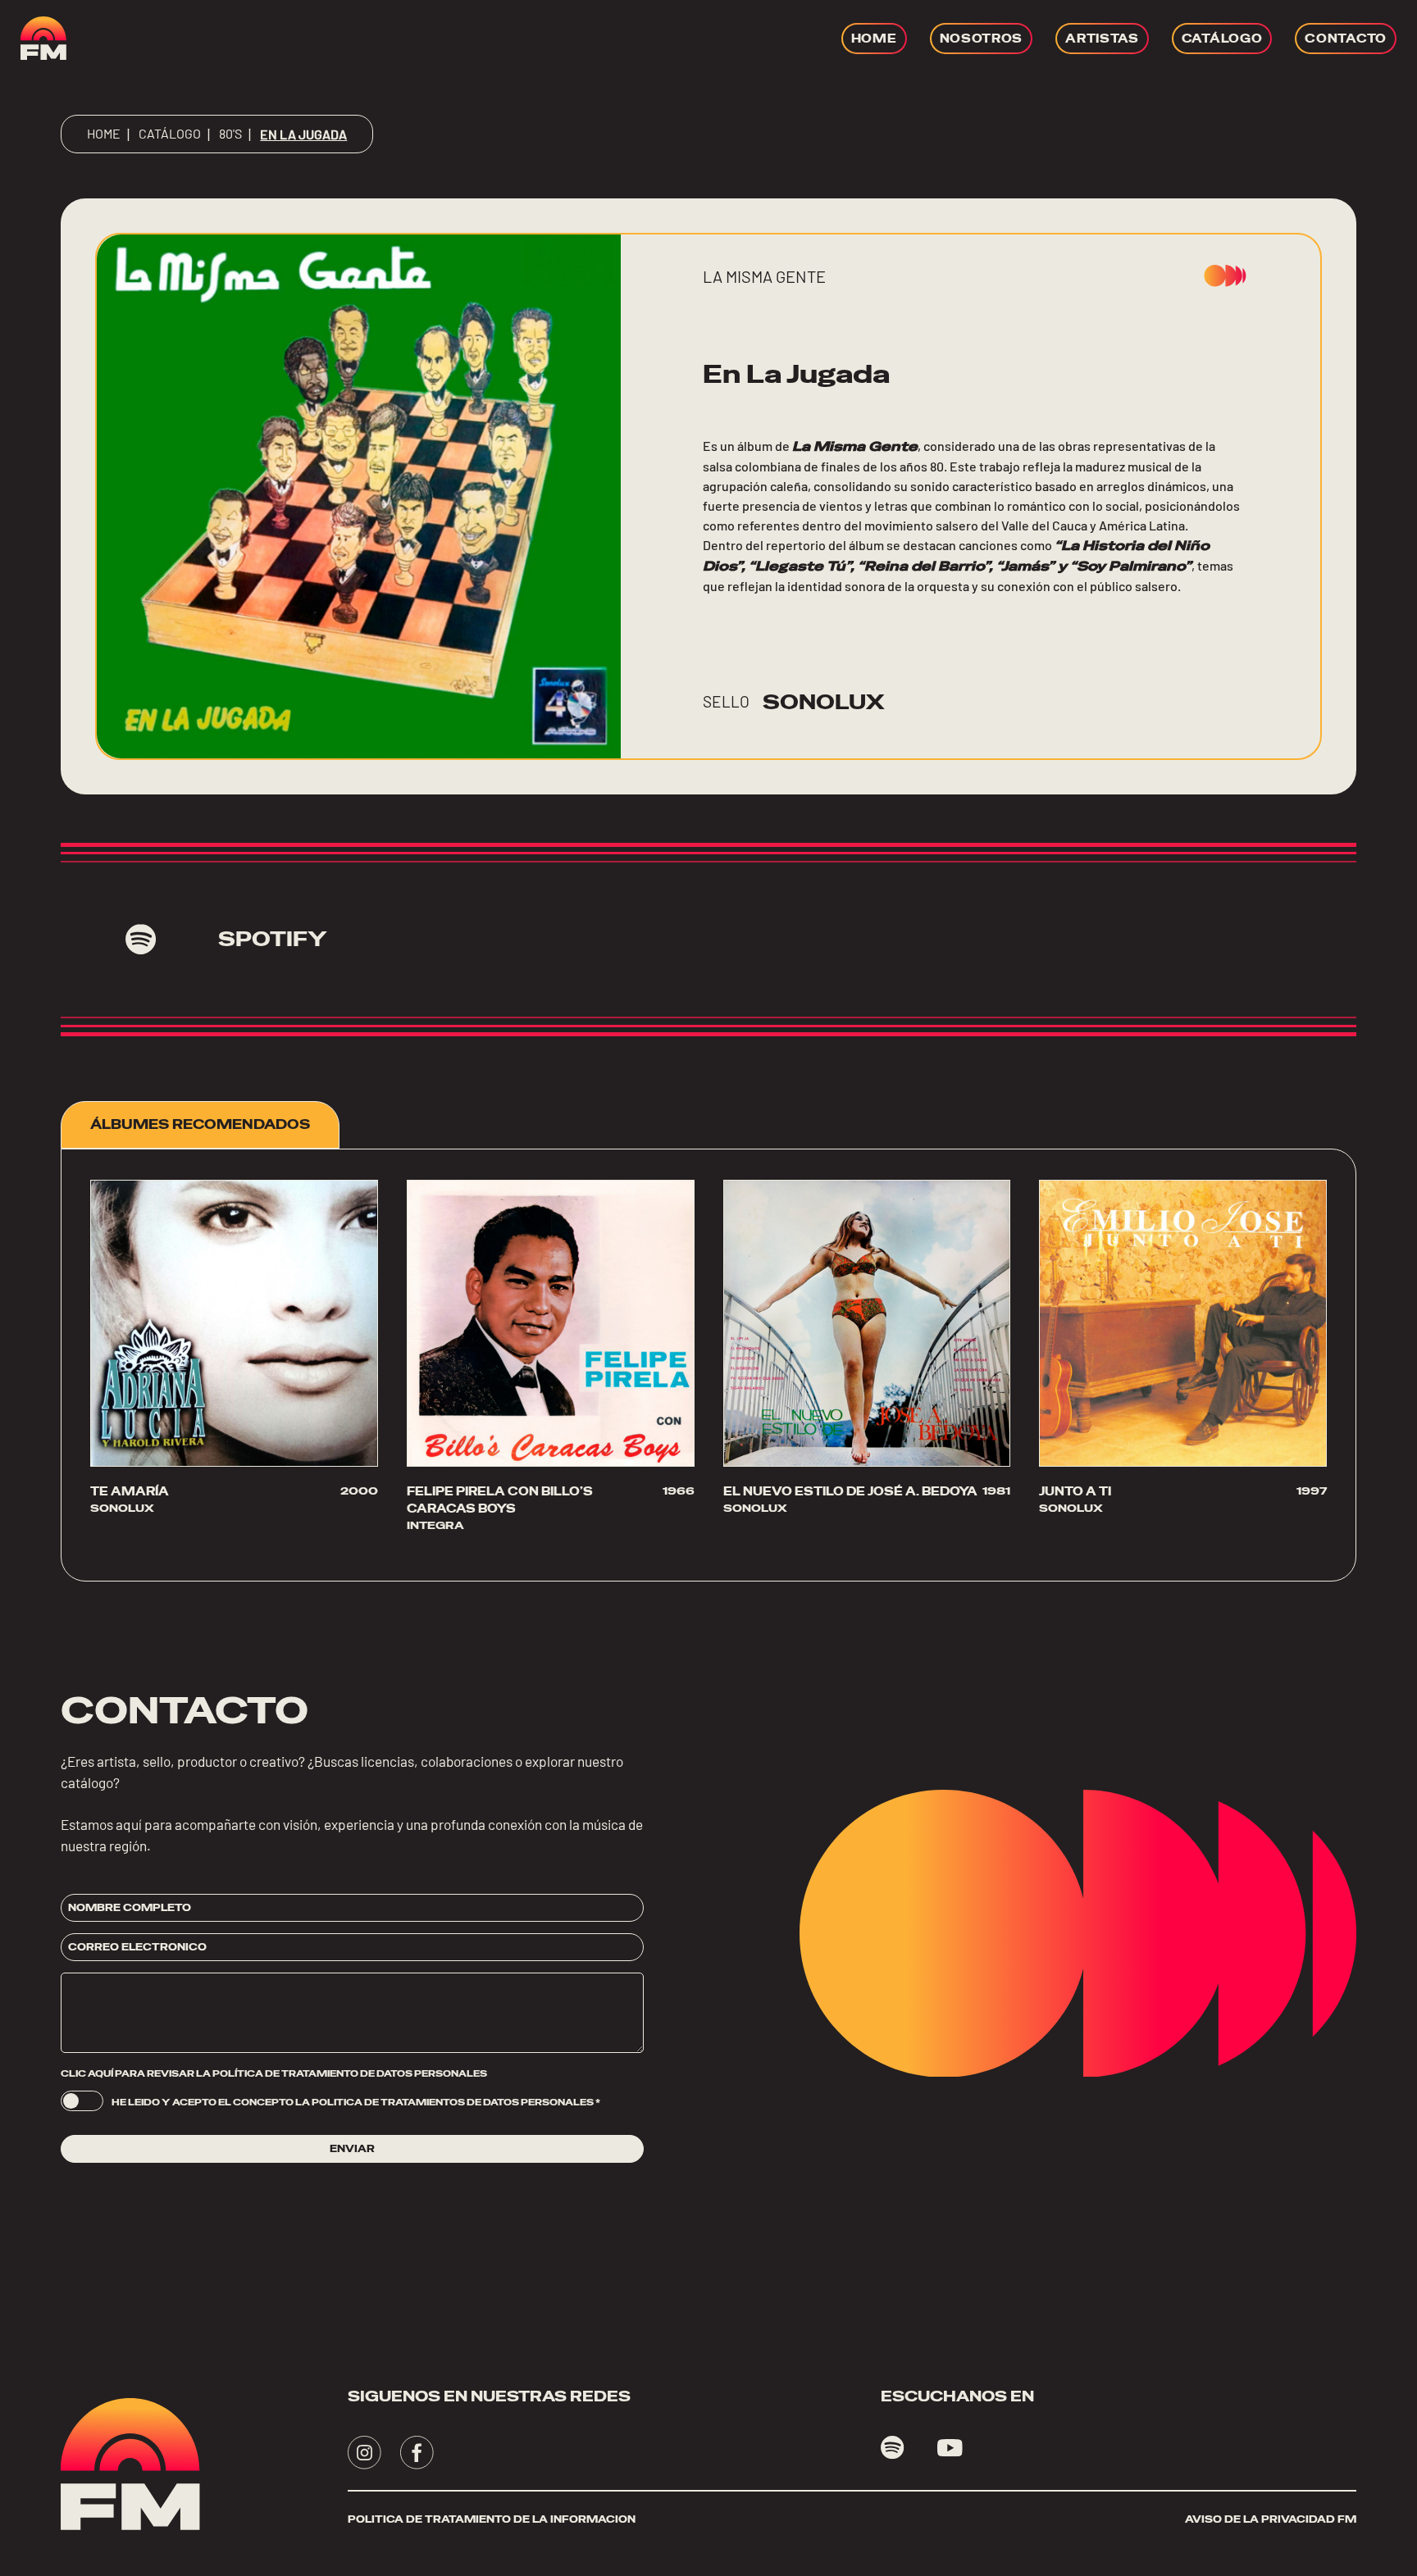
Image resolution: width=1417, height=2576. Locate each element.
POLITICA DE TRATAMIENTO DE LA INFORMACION (492, 2519)
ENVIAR (352, 2149)
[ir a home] (43, 38)
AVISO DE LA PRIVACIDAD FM (1271, 2519)
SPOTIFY (273, 939)
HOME (104, 133)
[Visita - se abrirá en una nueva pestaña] (365, 2453)
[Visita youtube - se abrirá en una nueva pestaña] (950, 2448)
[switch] (82, 2101)
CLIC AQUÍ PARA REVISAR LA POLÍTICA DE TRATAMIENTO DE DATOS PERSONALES (274, 2073)
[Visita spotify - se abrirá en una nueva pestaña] (893, 2448)
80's (230, 133)
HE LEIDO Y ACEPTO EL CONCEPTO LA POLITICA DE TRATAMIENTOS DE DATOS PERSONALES (356, 2102)
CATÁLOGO (170, 133)
